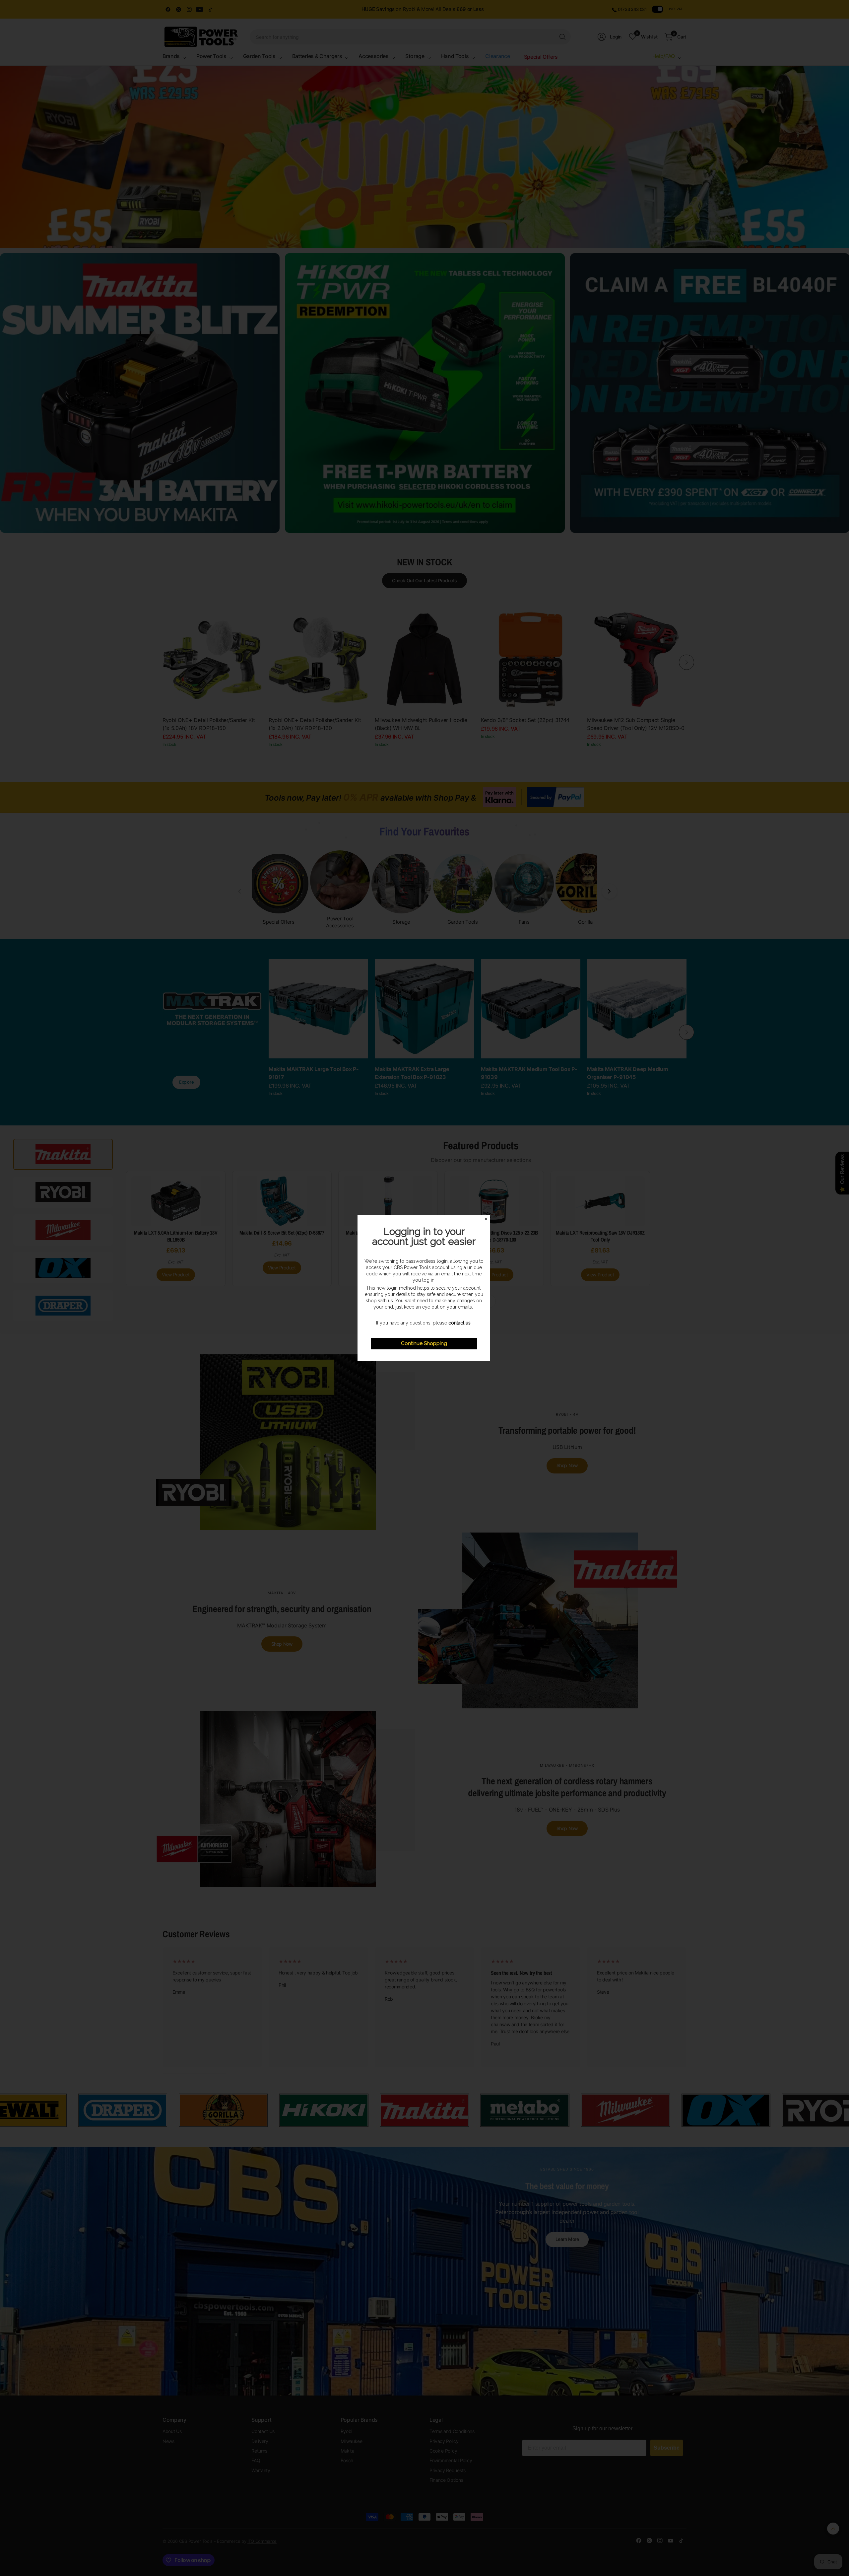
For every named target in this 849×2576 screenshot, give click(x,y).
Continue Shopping (424, 1343)
